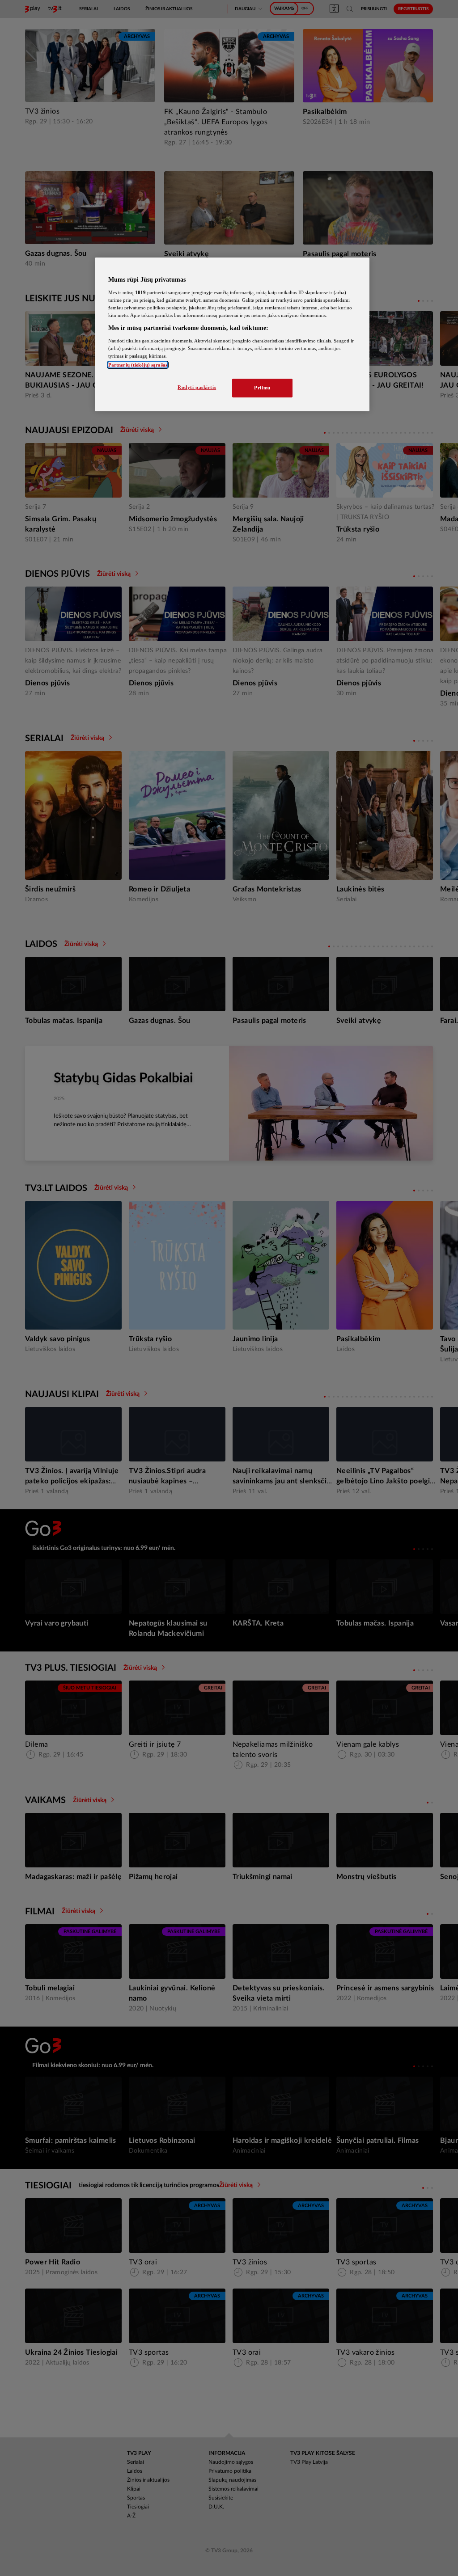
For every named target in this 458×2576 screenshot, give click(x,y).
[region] (232, 334)
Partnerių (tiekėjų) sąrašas (138, 365)
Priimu (262, 388)
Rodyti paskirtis (197, 387)
